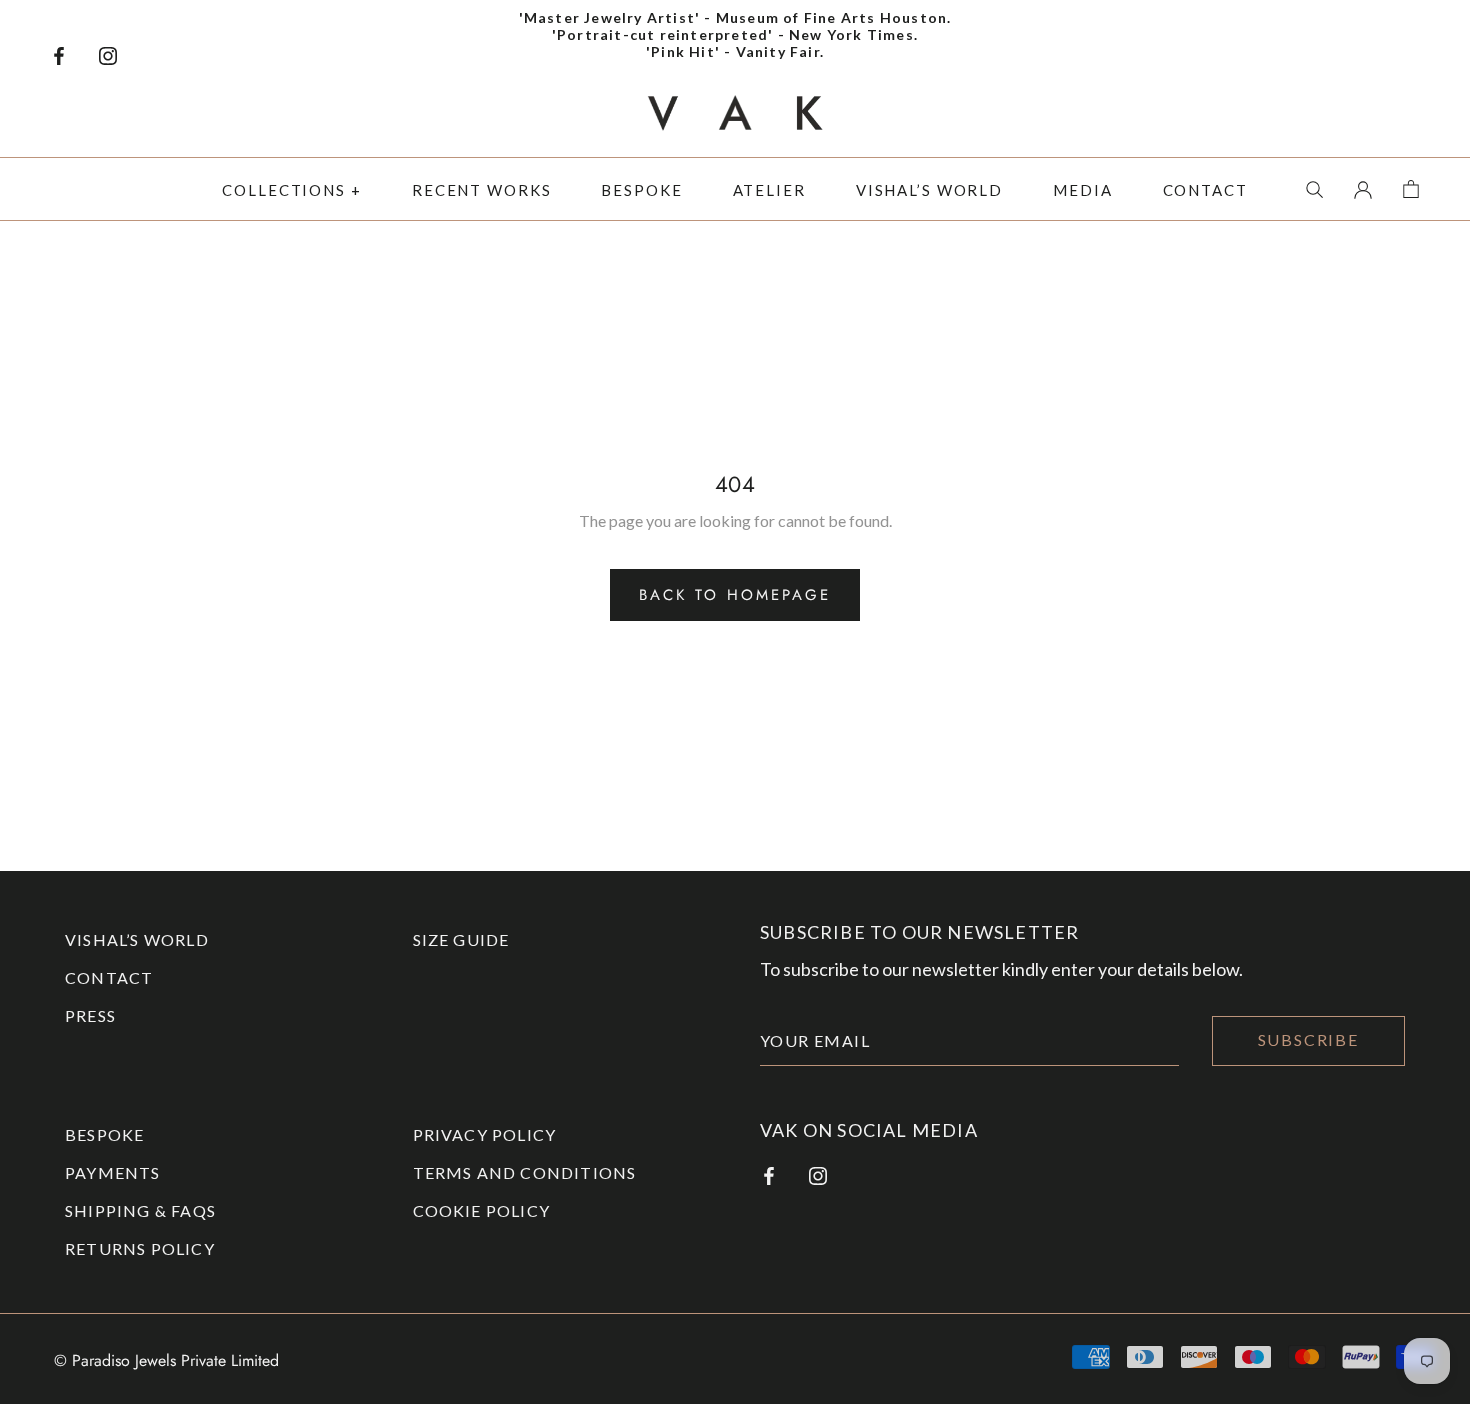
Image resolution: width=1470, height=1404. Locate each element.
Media (1082, 190)
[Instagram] (108, 53)
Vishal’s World (929, 190)
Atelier (769, 190)
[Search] (1315, 187)
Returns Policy (140, 1248)
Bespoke (641, 190)
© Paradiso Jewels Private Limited (166, 1360)
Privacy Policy (485, 1134)
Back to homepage (735, 595)
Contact (1205, 190)
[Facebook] (59, 53)
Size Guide (461, 939)
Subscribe (1308, 1039)
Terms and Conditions (525, 1172)
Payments (113, 1172)
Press (90, 1015)
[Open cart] (1411, 186)
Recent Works (482, 190)
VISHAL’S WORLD (137, 939)
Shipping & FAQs (140, 1210)
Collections (284, 190)
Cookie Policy (482, 1210)
